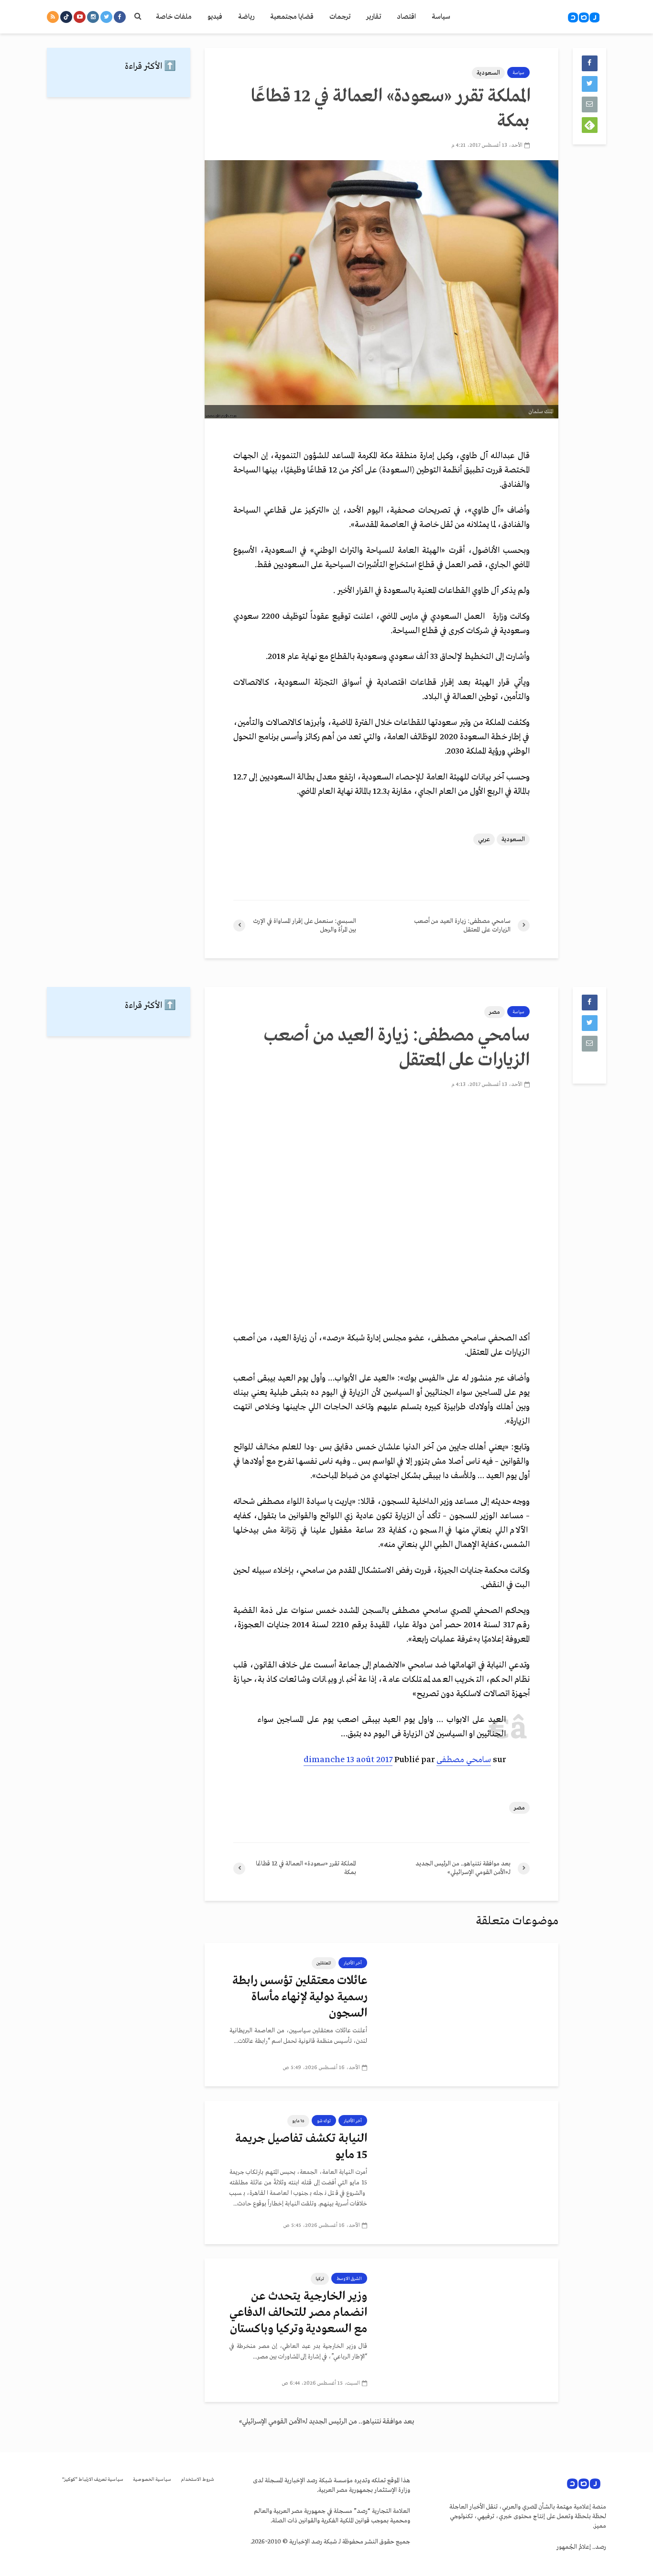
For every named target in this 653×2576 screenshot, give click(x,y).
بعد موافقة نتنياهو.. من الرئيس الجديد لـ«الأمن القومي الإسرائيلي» (326, 2422)
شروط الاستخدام (197, 2480)
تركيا (320, 2279)
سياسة (441, 17)
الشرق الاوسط (349, 2279)
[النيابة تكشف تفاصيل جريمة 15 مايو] (470, 2172)
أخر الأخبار (353, 1963)
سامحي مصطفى (464, 1760)
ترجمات (340, 17)
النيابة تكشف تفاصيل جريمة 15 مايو (301, 2147)
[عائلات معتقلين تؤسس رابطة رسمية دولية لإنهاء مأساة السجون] (470, 2015)
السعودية (488, 73)
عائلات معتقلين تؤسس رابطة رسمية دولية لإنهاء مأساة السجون (300, 1997)
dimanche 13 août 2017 (348, 1760)
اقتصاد (406, 17)
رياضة (246, 17)
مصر (495, 1012)
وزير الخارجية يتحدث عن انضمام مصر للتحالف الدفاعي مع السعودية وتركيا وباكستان (298, 2313)
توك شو (324, 2121)
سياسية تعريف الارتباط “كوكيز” (93, 2480)
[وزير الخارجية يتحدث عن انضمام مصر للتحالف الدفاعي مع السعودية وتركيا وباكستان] (470, 2330)
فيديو (215, 17)
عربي (484, 839)
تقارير (374, 17)
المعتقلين (324, 1963)
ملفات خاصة (174, 17)
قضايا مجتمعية (292, 17)
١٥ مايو (298, 2121)
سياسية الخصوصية (152, 2480)
